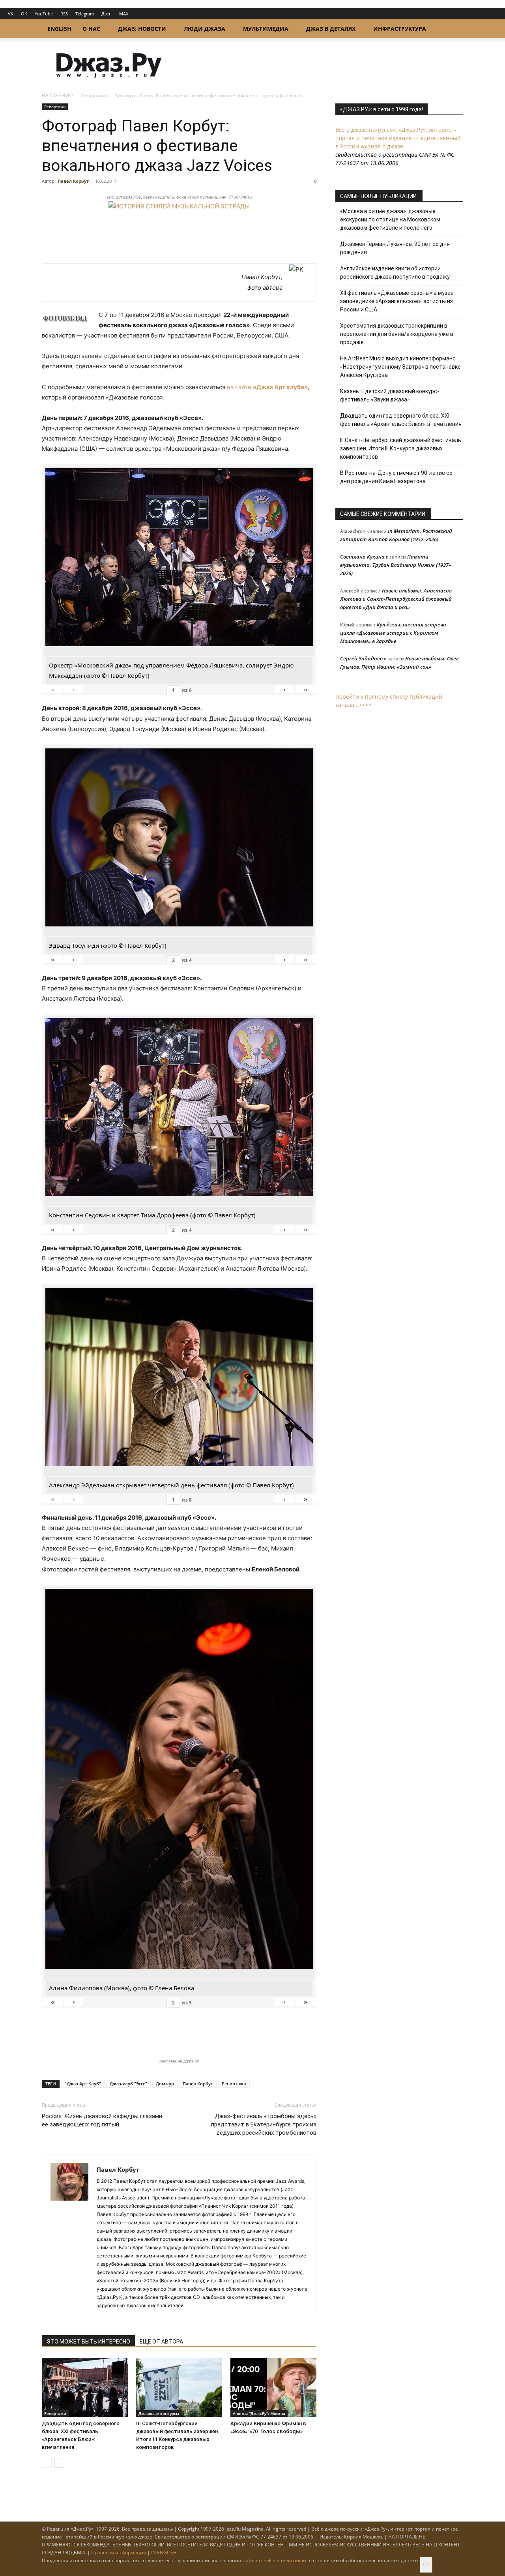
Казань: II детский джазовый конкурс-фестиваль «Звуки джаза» (390, 395)
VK (11, 14)
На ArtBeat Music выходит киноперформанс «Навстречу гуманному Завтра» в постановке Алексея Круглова (400, 367)
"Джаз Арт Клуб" (83, 2084)
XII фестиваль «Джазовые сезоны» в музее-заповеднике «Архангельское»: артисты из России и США (398, 301)
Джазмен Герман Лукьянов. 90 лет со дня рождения (395, 248)
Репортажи (94, 95)
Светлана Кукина (362, 557)
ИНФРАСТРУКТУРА (400, 29)
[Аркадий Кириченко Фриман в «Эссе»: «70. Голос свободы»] (273, 2387)
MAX (124, 14)
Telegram (85, 14)
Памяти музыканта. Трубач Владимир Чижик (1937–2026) (396, 565)
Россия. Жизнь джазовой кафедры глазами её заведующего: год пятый (102, 2120)
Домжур (165, 2084)
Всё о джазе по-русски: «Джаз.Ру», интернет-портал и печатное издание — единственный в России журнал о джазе (398, 138)
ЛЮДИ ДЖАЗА (205, 29)
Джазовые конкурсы (159, 2413)
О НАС (91, 29)
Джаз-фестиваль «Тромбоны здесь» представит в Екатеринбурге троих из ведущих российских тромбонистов (264, 2124)
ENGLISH (59, 29)
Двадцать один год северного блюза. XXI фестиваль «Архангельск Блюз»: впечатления (401, 420)
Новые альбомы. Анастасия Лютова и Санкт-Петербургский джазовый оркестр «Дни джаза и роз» (396, 599)
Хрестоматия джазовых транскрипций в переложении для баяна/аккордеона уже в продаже (397, 334)
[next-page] (59, 2463)
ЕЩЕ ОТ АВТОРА (161, 2342)
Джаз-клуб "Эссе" (128, 2084)
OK (24, 14)
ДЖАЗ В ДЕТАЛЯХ (331, 29)
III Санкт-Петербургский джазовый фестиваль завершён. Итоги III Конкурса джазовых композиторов (401, 448)
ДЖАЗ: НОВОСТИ (142, 29)
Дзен (107, 14)
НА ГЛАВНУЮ (57, 95)
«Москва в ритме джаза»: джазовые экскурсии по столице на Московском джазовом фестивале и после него (390, 219)
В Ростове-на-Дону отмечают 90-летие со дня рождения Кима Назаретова (396, 477)
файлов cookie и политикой (274, 2560)
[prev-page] (47, 2463)
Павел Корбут (73, 181)
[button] (454, 29)
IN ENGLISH (164, 2553)
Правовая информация (119, 2553)
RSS (64, 14)
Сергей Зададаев (361, 658)
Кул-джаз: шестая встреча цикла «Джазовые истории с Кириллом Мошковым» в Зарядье (393, 633)
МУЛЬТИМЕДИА (266, 29)
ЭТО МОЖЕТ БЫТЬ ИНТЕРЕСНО (88, 2342)
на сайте (267, 387)
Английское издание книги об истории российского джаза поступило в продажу (395, 273)
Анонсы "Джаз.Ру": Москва (259, 2413)
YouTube (44, 14)
